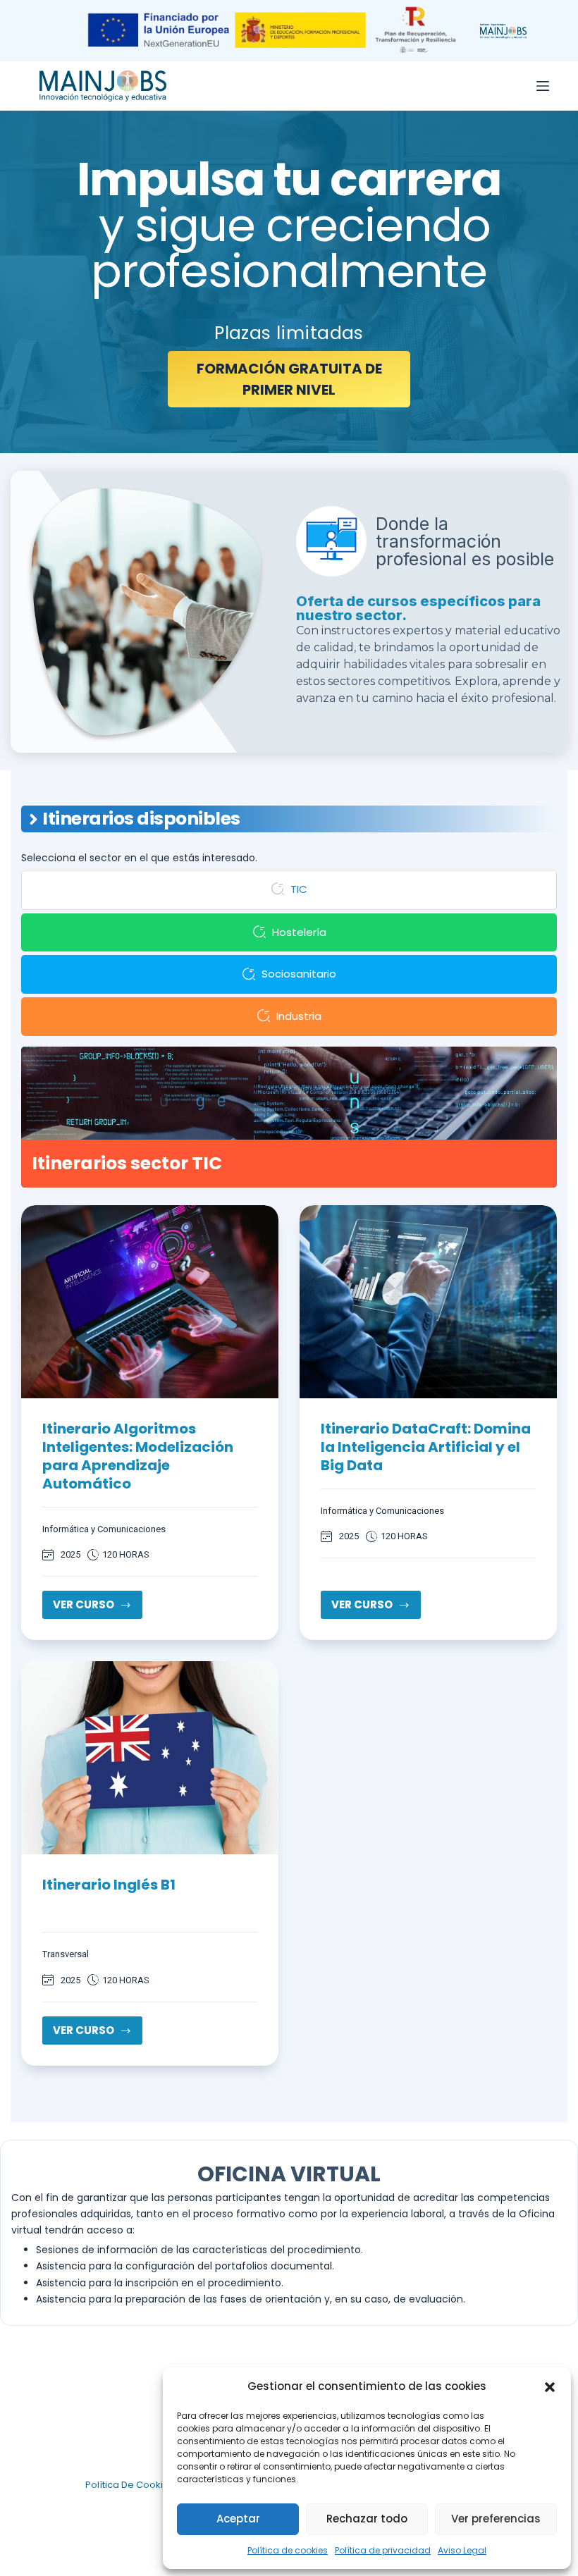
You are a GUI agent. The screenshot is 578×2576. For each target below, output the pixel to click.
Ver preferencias (496, 2519)
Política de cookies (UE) (141, 2485)
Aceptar (238, 2519)
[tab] (289, 890)
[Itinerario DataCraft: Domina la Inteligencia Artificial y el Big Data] (428, 1302)
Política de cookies (288, 2550)
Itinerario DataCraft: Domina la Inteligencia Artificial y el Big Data (426, 1447)
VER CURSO (98, 1608)
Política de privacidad (383, 2550)
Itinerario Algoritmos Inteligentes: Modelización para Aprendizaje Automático (138, 1456)
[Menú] (543, 86)
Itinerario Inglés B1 (109, 1885)
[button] (550, 2387)
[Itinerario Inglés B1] (150, 1758)
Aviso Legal (462, 2550)
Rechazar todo (367, 2519)
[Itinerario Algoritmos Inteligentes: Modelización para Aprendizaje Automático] (150, 1302)
